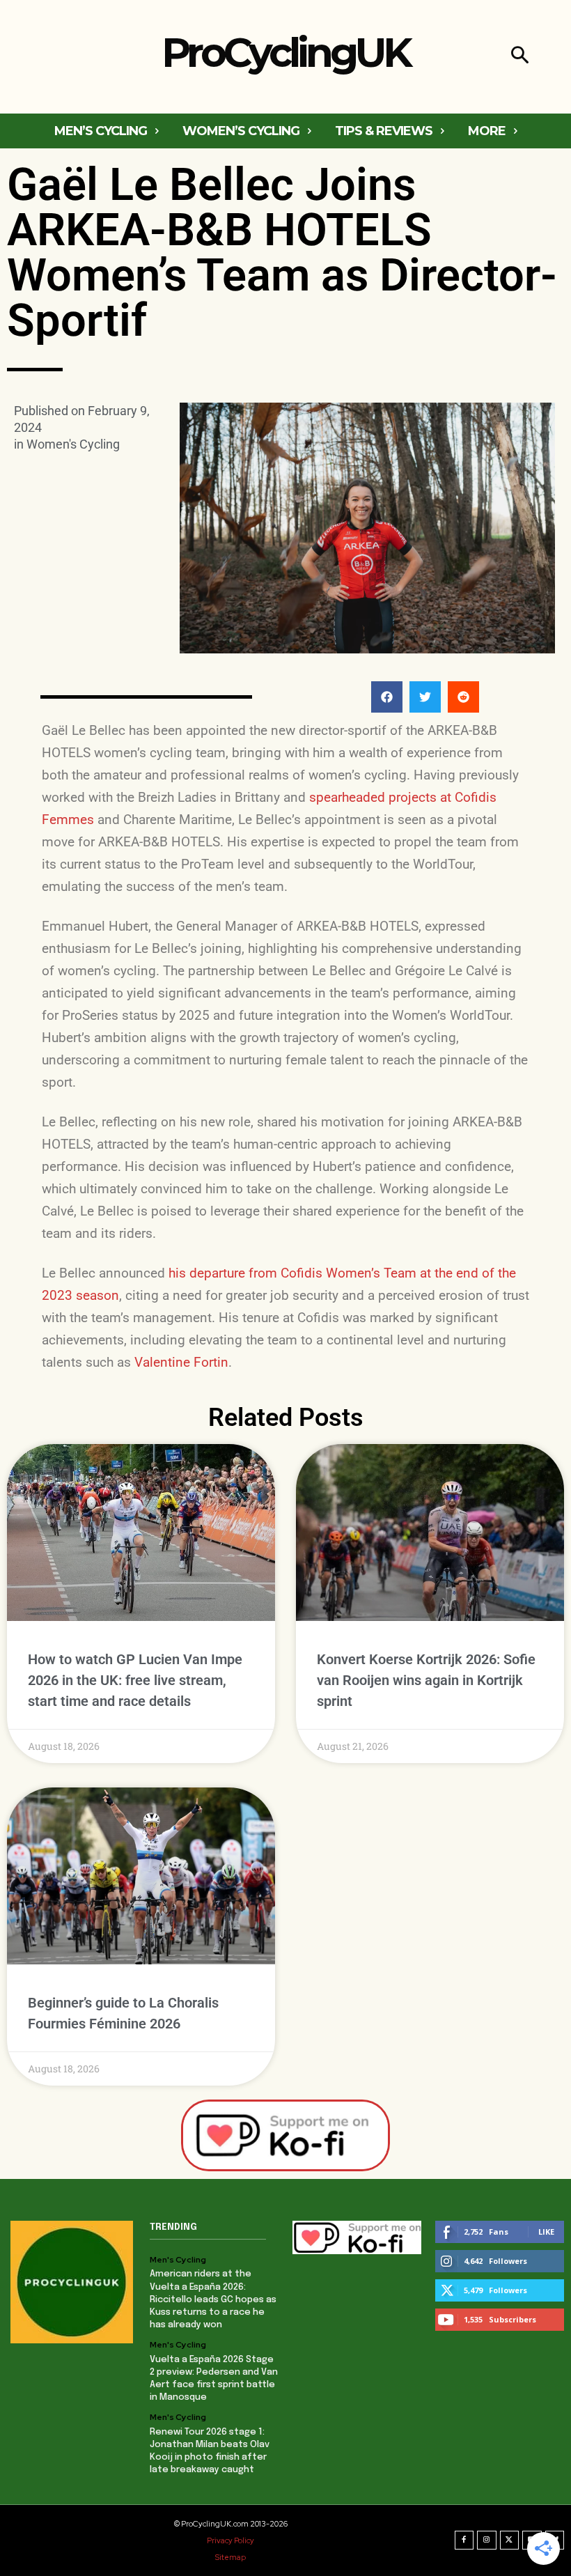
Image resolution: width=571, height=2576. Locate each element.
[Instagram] (487, 2540)
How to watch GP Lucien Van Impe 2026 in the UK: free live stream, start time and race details (135, 1680)
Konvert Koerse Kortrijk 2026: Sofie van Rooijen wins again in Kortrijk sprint (426, 1680)
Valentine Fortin (181, 1362)
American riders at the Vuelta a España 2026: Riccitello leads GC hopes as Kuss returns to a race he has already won (213, 2299)
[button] (520, 57)
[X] (510, 2540)
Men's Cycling (178, 2260)
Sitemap (230, 2557)
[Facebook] (464, 2540)
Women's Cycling (73, 444)
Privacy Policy (230, 2540)
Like (546, 2232)
